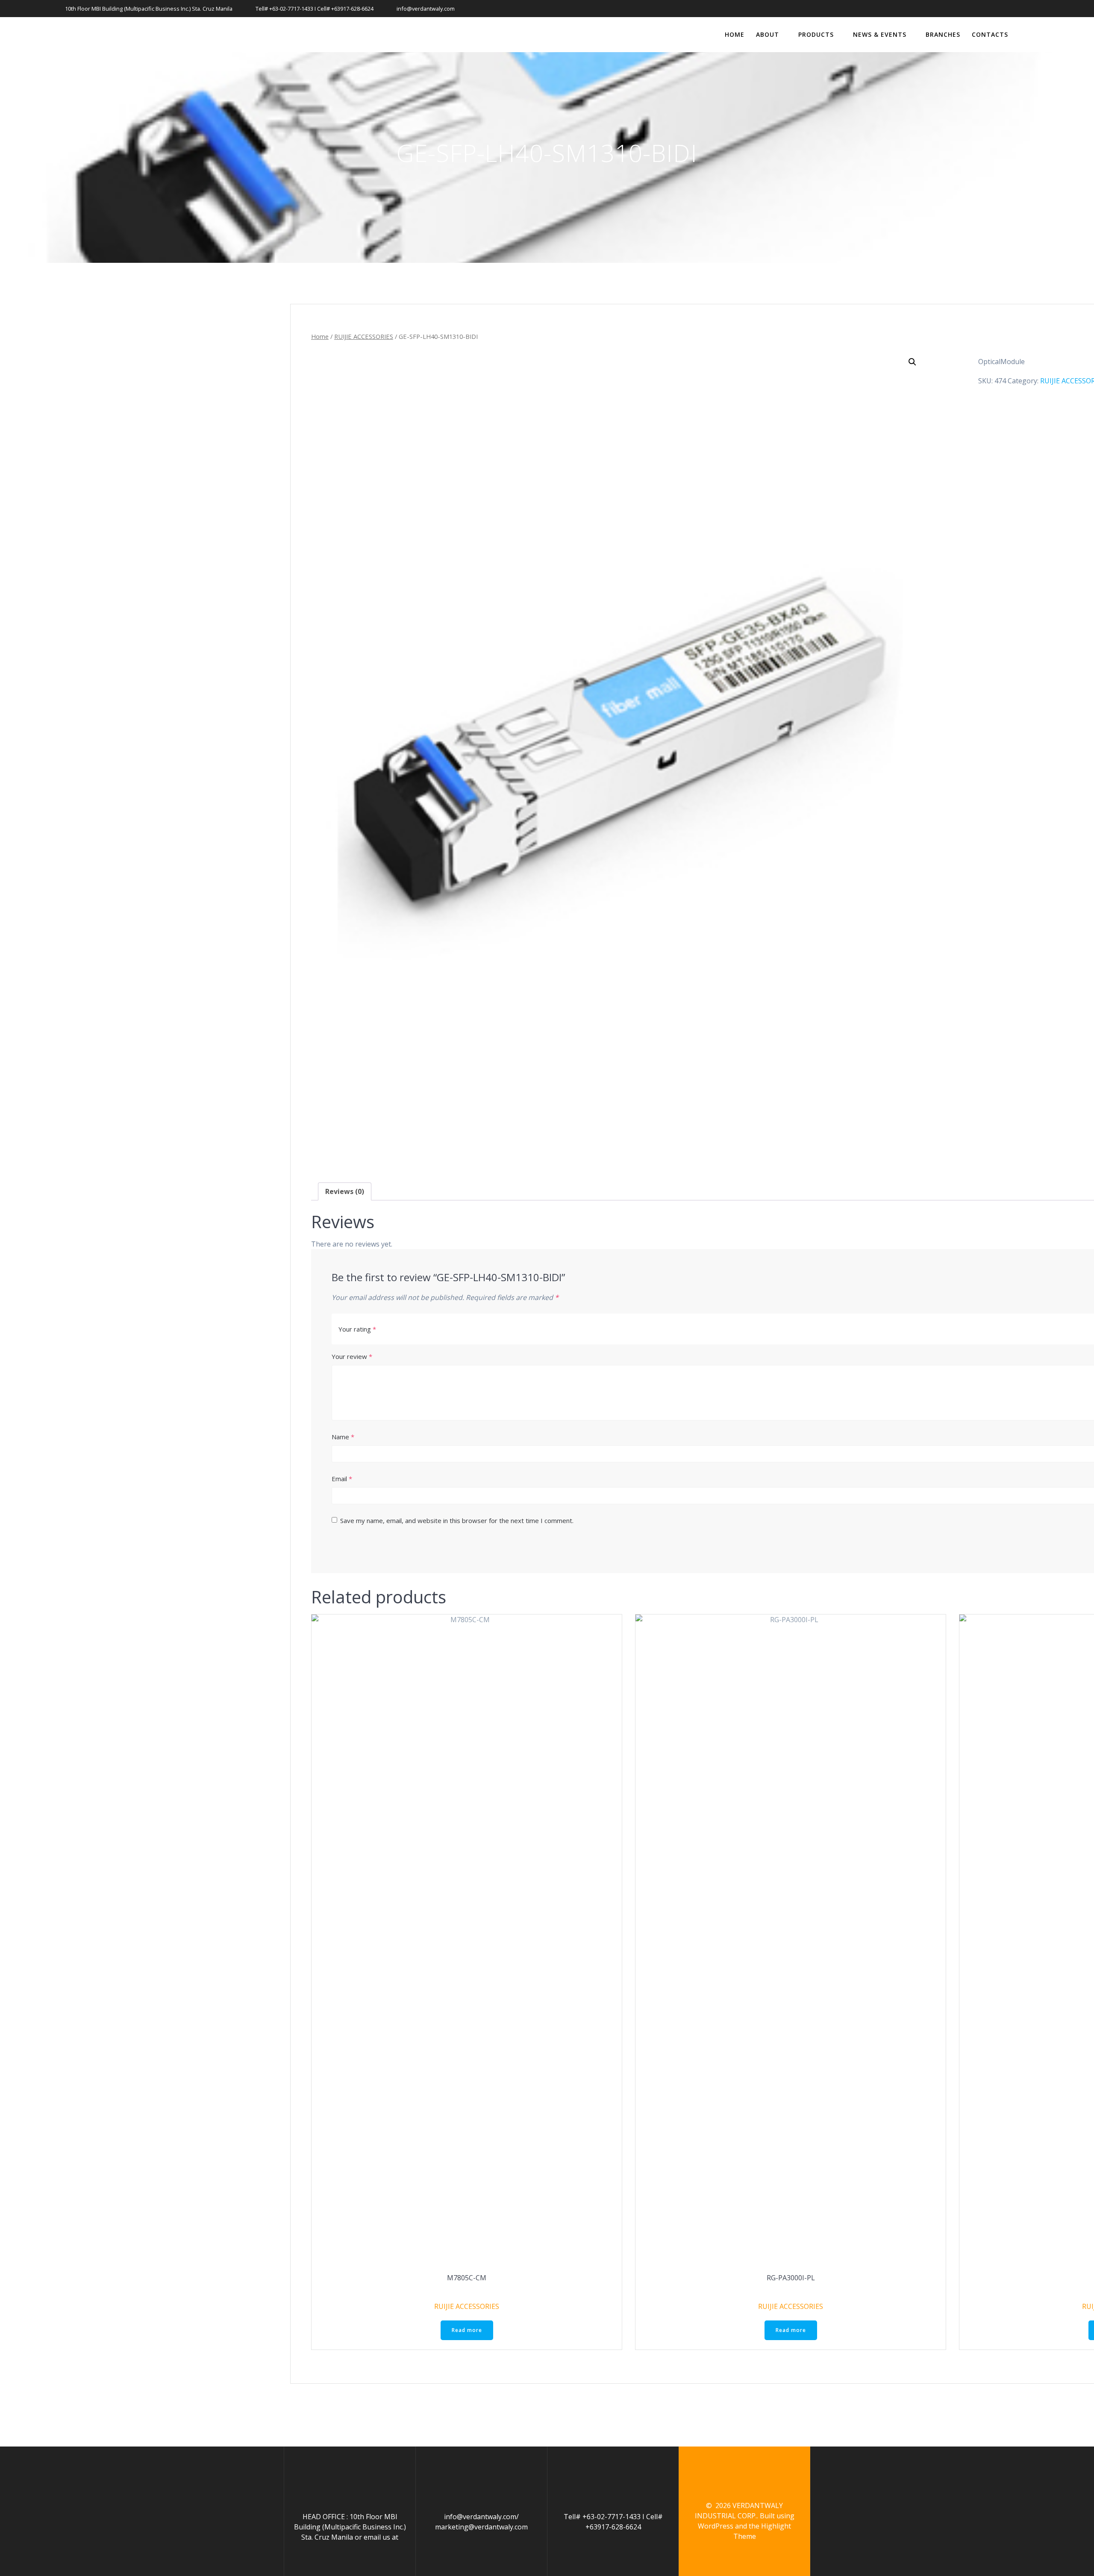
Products (816, 34)
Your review (352, 1356)
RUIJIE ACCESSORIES (364, 336)
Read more (467, 2330)
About (768, 34)
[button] (912, 362)
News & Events (880, 34)
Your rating (357, 1329)
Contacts (990, 34)
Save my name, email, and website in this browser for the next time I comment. (457, 1520)
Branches (943, 34)
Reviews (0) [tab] (345, 1191)
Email (342, 1479)
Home (735, 34)
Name (343, 1437)
